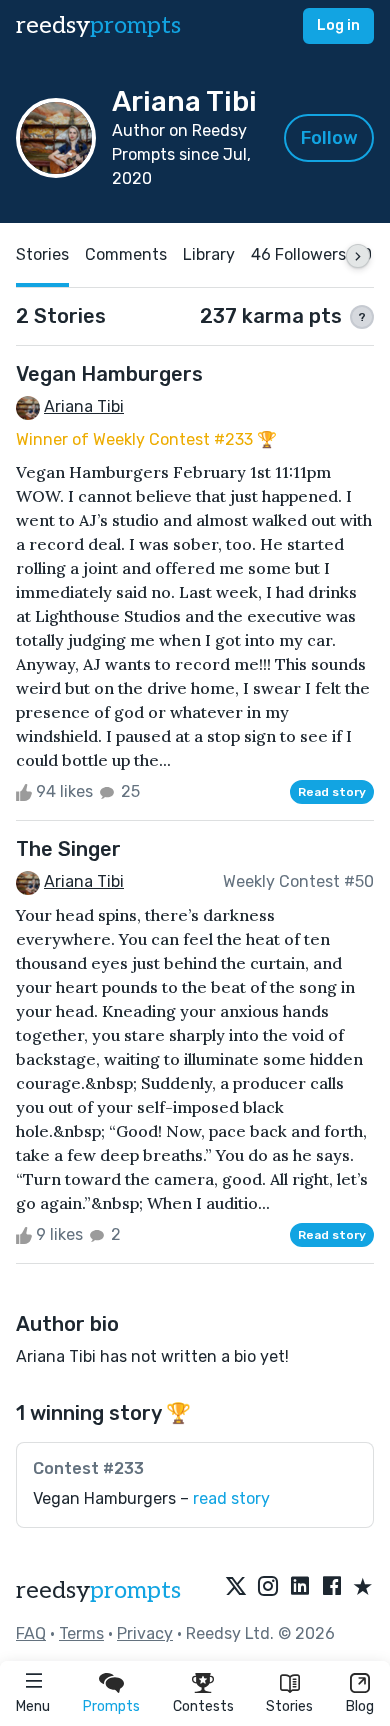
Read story (332, 792)
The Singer (68, 849)
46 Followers (298, 254)
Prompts (111, 1706)
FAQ (31, 1633)
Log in (338, 25)
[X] (236, 1588)
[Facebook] (332, 1588)
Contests (203, 1706)
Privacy (145, 1633)
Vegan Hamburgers (109, 374)
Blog (360, 1706)
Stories (289, 1706)
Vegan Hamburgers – (151, 1498)
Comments (126, 254)
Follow (329, 138)
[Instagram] (268, 1588)
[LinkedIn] (300, 1588)
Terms (81, 1633)
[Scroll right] (358, 256)
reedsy (98, 25)
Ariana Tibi (84, 406)
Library (209, 254)
